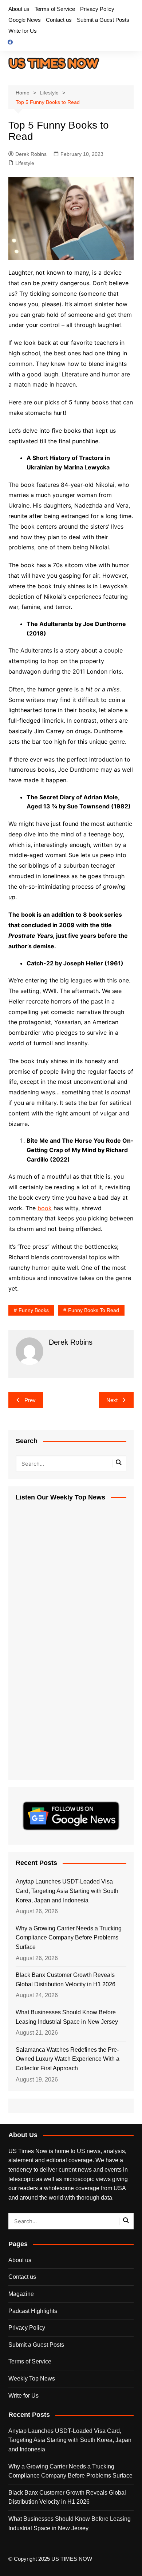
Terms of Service (55, 9)
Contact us (59, 20)
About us (19, 9)
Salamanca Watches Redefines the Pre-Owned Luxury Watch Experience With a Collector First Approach (68, 2059)
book (45, 1208)
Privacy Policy (97, 9)
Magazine (21, 2294)
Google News (25, 20)
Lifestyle (25, 163)
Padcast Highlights (33, 2311)
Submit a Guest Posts (103, 20)
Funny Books (34, 1310)
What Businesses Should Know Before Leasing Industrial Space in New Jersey (67, 2017)
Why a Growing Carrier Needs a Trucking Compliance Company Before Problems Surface (69, 1938)
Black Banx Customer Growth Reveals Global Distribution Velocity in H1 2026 (66, 1980)
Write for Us (23, 31)
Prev (30, 1400)
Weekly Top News (32, 2379)
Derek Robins (31, 154)
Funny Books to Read (94, 1310)
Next (112, 1400)
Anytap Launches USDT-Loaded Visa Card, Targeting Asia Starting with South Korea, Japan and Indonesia (67, 1891)
